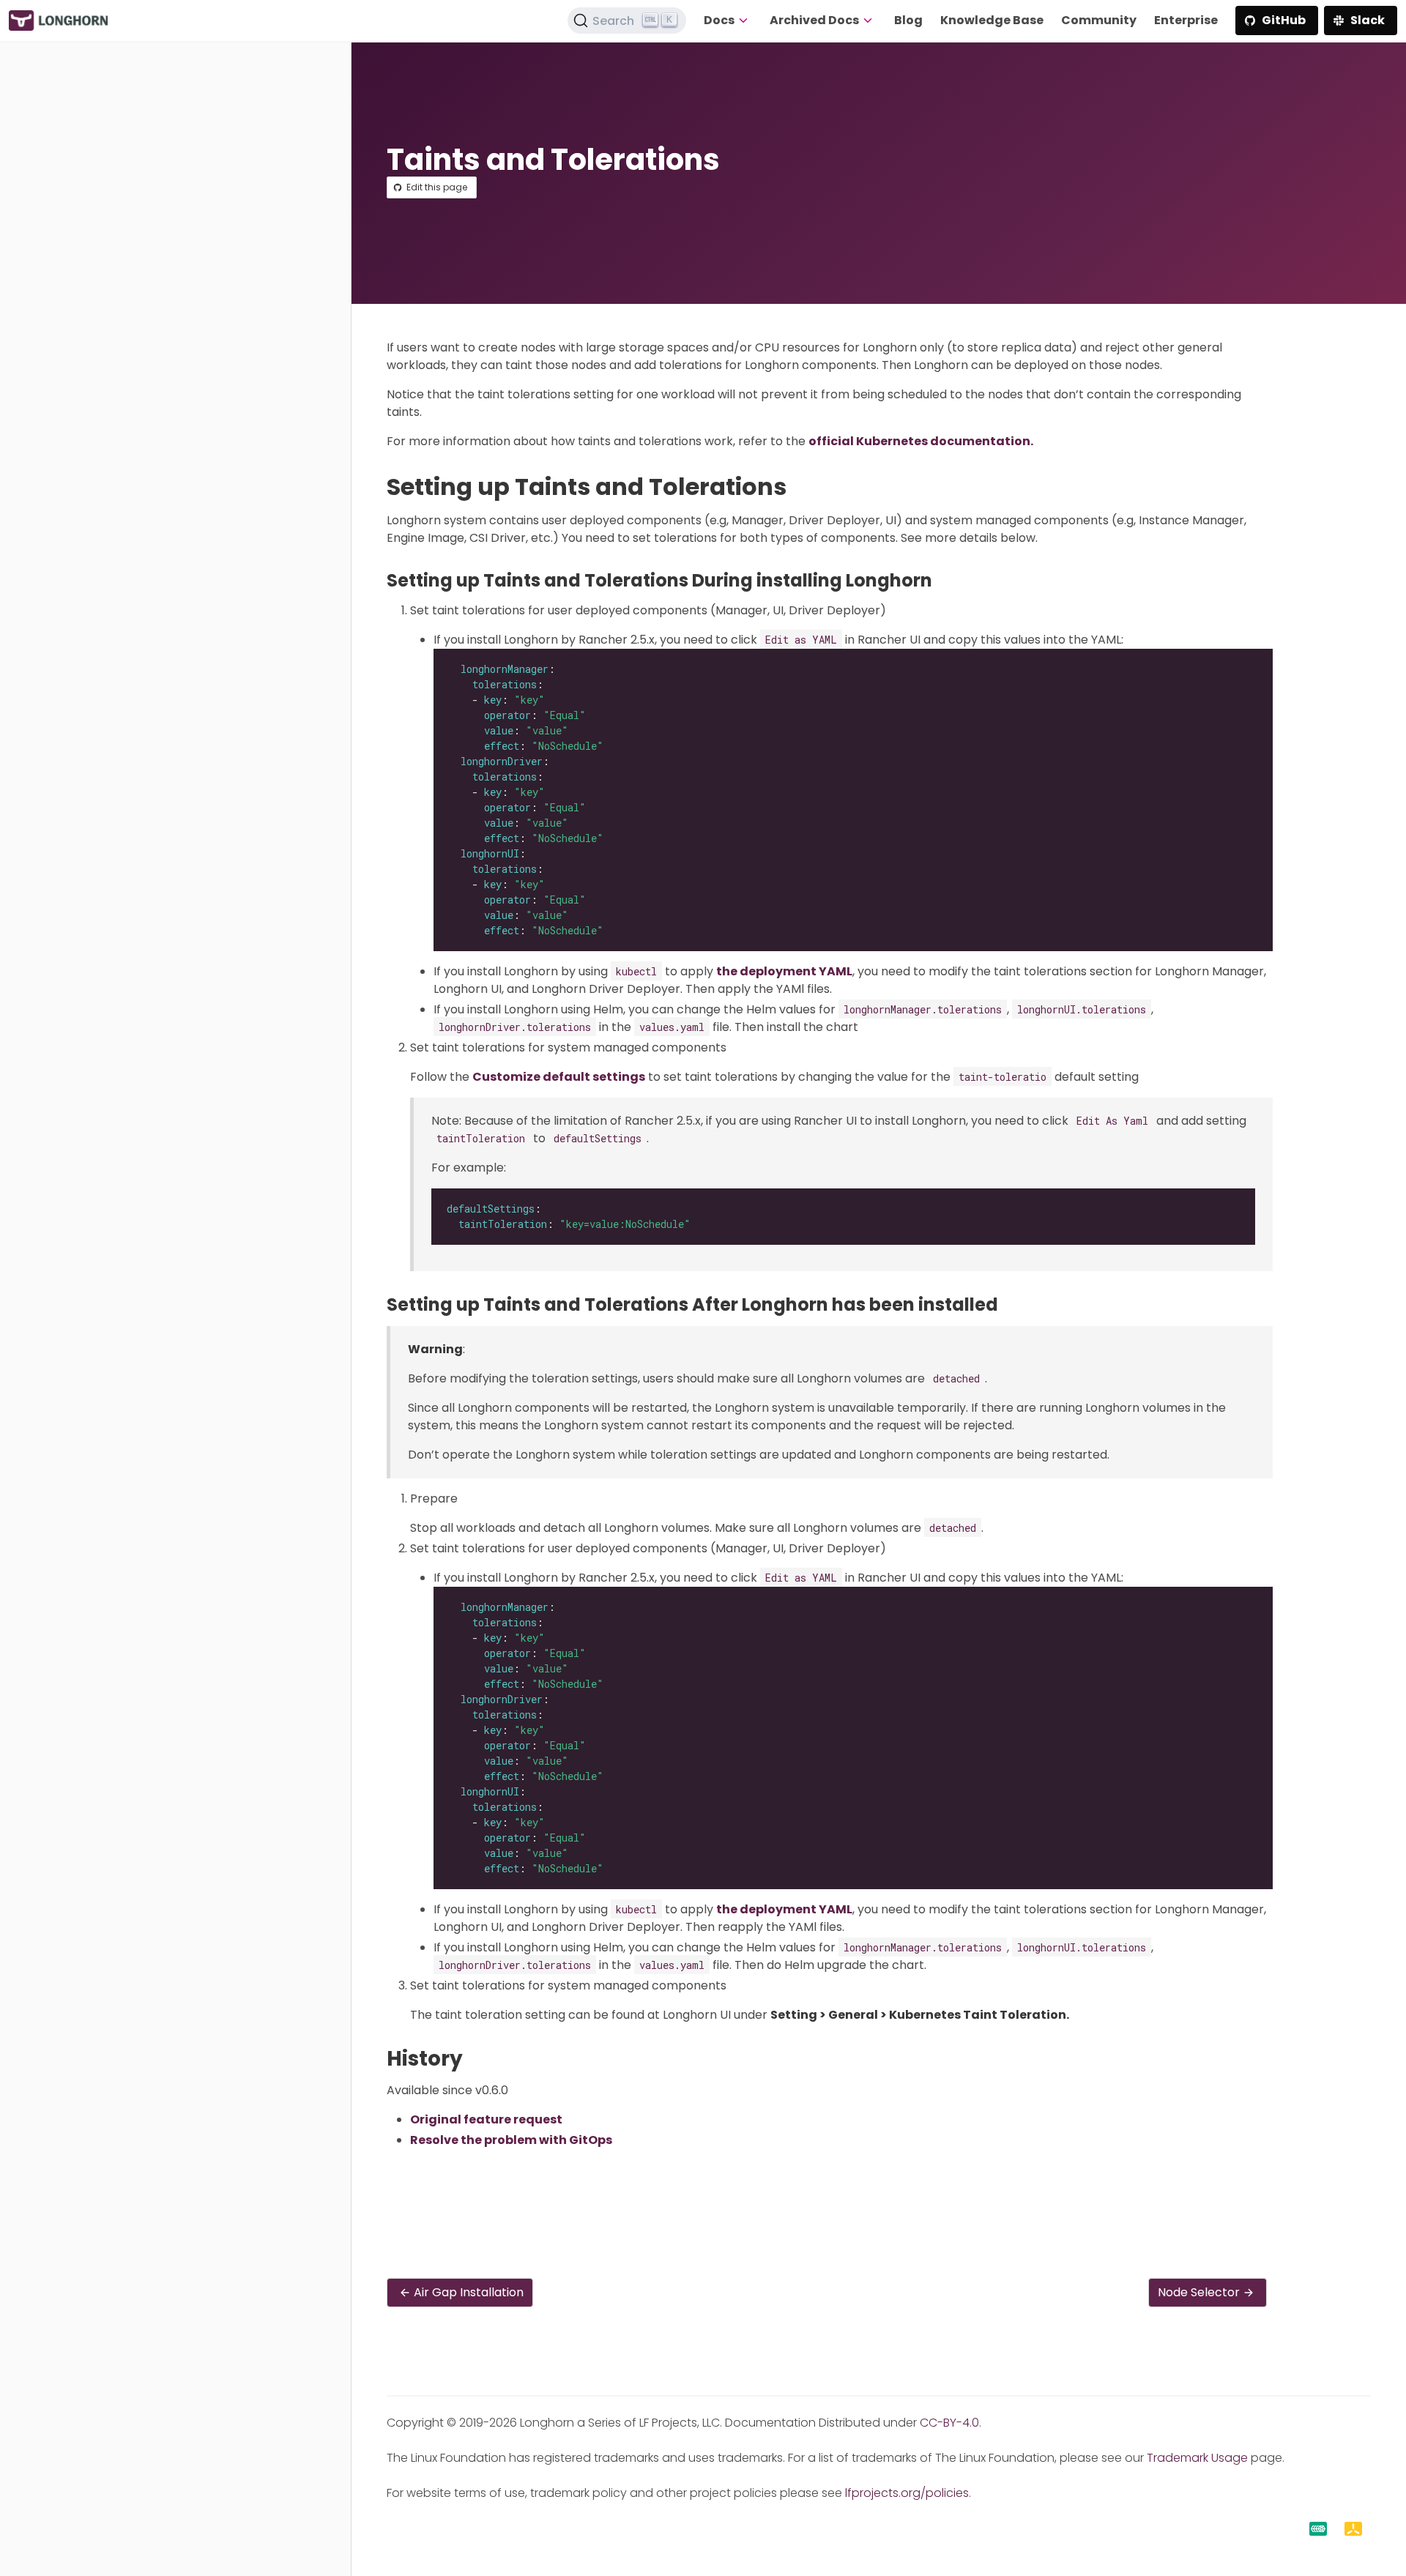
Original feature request (486, 2119)
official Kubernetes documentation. (921, 441)
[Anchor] (801, 487)
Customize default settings (559, 1077)
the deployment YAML (784, 971)
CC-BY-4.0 (949, 2423)
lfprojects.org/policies (907, 2493)
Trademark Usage (1197, 2458)
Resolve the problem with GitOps (511, 2140)
